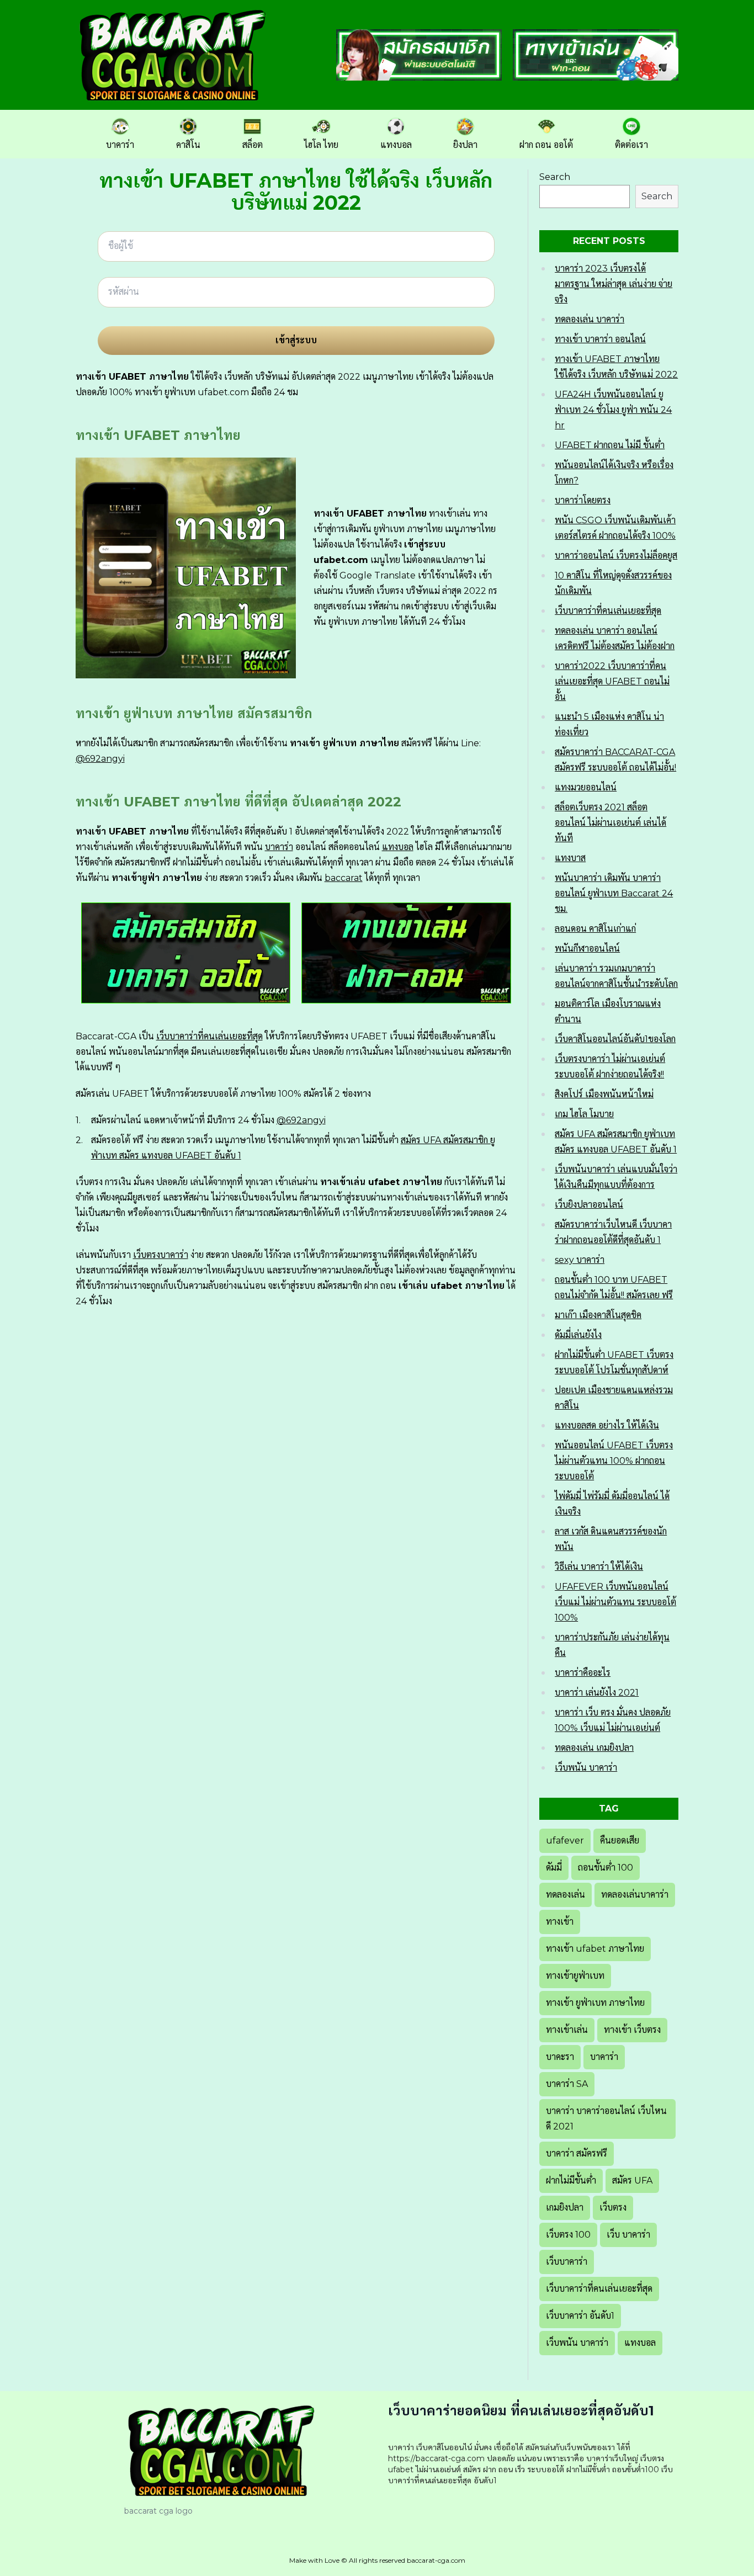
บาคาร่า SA (567, 2084)
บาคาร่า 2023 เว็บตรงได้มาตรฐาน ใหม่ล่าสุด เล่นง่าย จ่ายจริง (614, 284)
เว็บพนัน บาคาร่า (586, 1768)
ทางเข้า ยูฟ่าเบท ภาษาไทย (595, 2003)
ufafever (565, 1841)
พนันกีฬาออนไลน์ (587, 949)
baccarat (344, 878)
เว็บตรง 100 (568, 2235)
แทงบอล (398, 847)
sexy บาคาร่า (580, 1260)
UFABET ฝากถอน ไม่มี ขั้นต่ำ (610, 445)
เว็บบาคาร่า (567, 2262)
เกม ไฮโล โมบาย (584, 1114)
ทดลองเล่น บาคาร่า (590, 319)
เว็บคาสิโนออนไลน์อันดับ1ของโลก (615, 1039)
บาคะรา (560, 2057)
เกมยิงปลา (565, 2208)
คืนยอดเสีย (620, 1841)
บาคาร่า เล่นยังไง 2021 (597, 1693)
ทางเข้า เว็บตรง (632, 2030)
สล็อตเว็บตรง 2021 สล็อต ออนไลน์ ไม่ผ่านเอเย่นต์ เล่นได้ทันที (610, 823)
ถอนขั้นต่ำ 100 (606, 1868)
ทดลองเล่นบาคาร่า (635, 1895)
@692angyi (100, 759)
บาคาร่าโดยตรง (583, 500)
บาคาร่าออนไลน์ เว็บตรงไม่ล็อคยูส (616, 556)
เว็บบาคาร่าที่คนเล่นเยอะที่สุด (209, 1036)
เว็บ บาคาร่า (628, 2235)
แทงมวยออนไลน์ (586, 787)
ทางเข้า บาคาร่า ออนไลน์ (600, 339)
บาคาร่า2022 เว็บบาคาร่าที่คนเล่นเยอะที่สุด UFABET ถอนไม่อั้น (612, 681)
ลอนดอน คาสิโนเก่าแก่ (595, 929)
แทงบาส (570, 858)
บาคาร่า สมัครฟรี (577, 2153)
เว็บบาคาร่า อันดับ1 (580, 2316)
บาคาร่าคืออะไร (583, 1673)
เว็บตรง (613, 2208)
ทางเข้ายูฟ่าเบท (575, 1976)
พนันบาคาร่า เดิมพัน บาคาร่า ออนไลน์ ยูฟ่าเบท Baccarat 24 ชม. (614, 893)
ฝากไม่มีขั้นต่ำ (571, 2181)
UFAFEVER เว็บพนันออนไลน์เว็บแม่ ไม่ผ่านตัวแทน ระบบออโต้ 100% (615, 1602)
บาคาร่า (279, 847)
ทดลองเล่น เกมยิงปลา (594, 1748)
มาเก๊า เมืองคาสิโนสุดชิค (598, 1315)
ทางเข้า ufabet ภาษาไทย (595, 1949)
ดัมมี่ (554, 1868)
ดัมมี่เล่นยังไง (578, 1335)
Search (555, 177)
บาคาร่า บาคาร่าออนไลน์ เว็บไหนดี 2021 (606, 2119)
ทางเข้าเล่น (567, 2030)
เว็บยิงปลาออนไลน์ (589, 1205)
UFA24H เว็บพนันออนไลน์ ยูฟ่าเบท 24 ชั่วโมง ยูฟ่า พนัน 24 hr (613, 410)
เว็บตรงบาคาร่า (161, 1255)
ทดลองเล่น (565, 1895)
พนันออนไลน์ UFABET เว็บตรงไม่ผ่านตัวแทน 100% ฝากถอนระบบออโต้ (614, 1461)
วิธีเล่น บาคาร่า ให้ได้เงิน (599, 1567)
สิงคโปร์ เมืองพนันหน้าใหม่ (604, 1094)
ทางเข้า (560, 1922)
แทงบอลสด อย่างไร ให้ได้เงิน (607, 1425)
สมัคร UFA (632, 2181)
